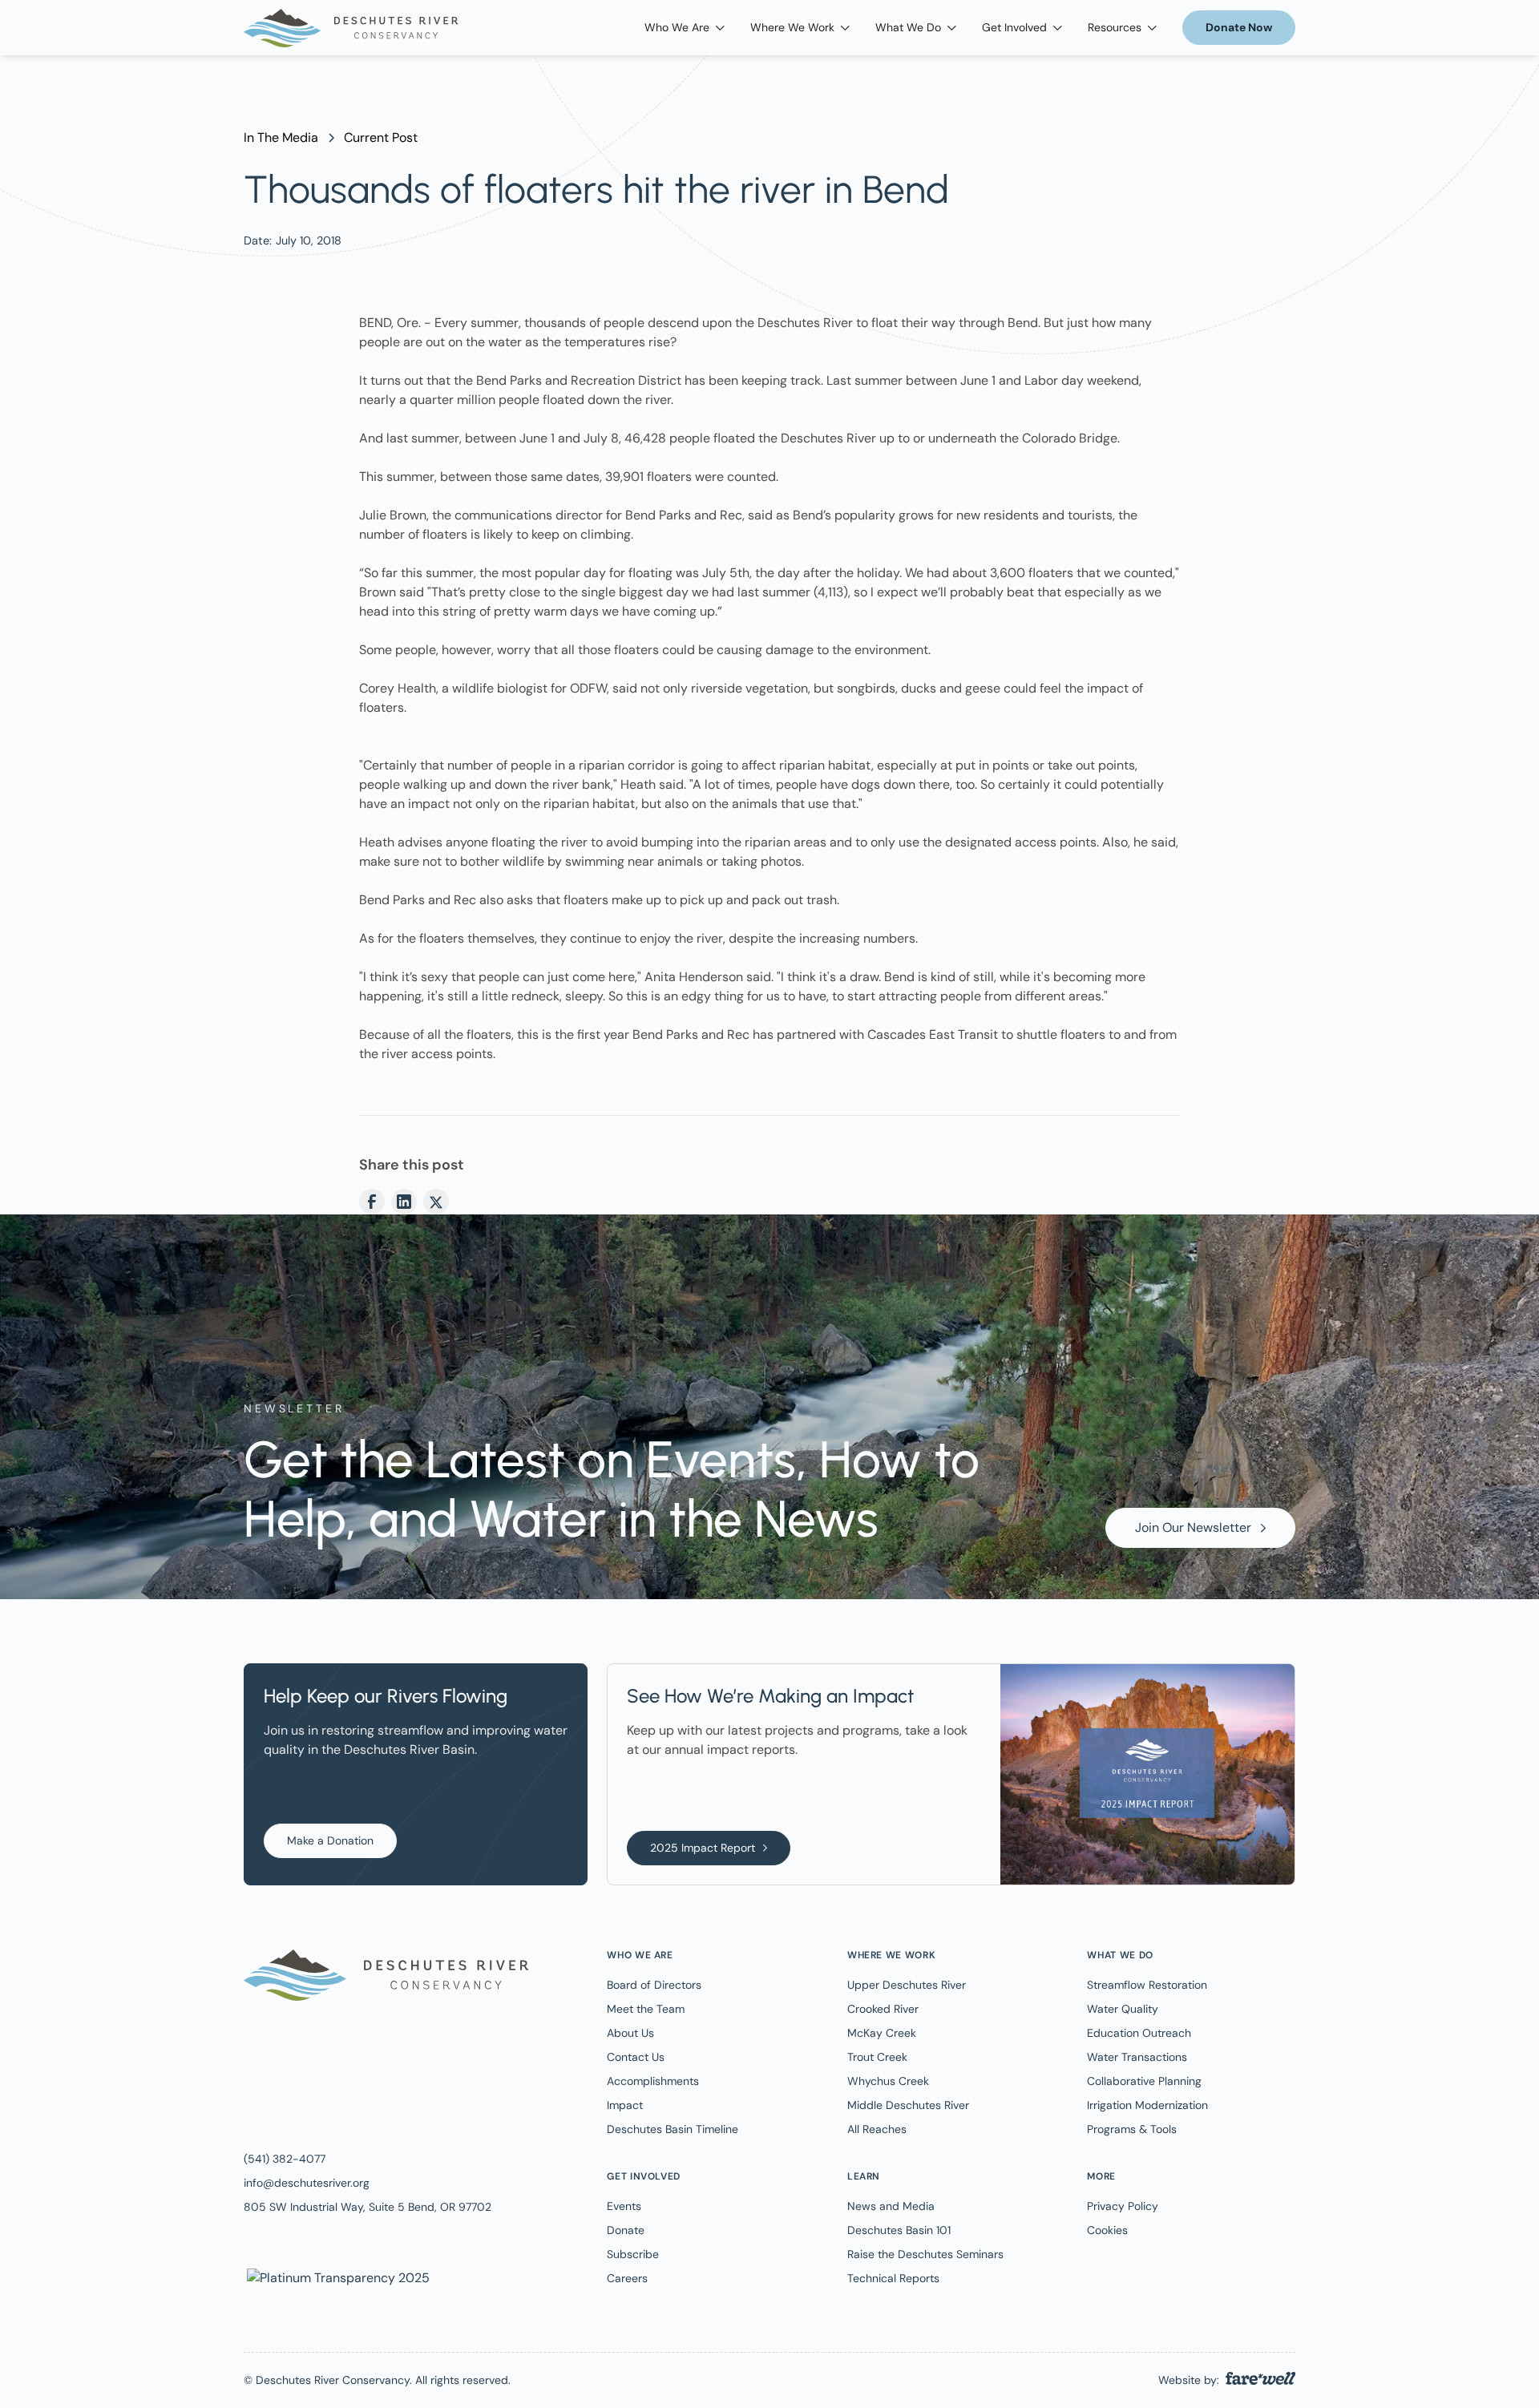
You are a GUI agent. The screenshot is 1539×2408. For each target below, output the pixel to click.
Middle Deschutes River (908, 2105)
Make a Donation (330, 1840)
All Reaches (877, 2129)
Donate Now (1239, 27)
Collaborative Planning (1144, 2081)
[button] (685, 28)
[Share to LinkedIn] (404, 1202)
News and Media (891, 2206)
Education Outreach (1139, 2033)
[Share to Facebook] (372, 1202)
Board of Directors (654, 1985)
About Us (630, 2033)
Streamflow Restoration (1147, 1985)
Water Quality (1123, 2009)
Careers (627, 2278)
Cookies (1107, 2230)
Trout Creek (877, 2057)
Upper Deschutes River (907, 1985)
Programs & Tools (1132, 2129)
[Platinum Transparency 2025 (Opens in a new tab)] (337, 2277)
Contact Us (636, 2057)
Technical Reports (893, 2278)
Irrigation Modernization (1147, 2105)
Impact (625, 2105)
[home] (351, 28)
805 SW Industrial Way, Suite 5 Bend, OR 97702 (368, 2207)
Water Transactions (1137, 2057)
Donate (626, 2230)
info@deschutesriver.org (307, 2183)
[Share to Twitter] (436, 1202)
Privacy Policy (1123, 2206)
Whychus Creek (888, 2081)
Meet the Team (646, 2009)
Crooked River (883, 2009)
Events (624, 2206)
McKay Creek (882, 2033)
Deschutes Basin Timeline (673, 2129)
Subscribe (633, 2254)
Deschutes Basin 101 (899, 2230)
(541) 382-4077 (285, 2159)
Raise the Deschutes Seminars (925, 2254)
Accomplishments (653, 2081)
